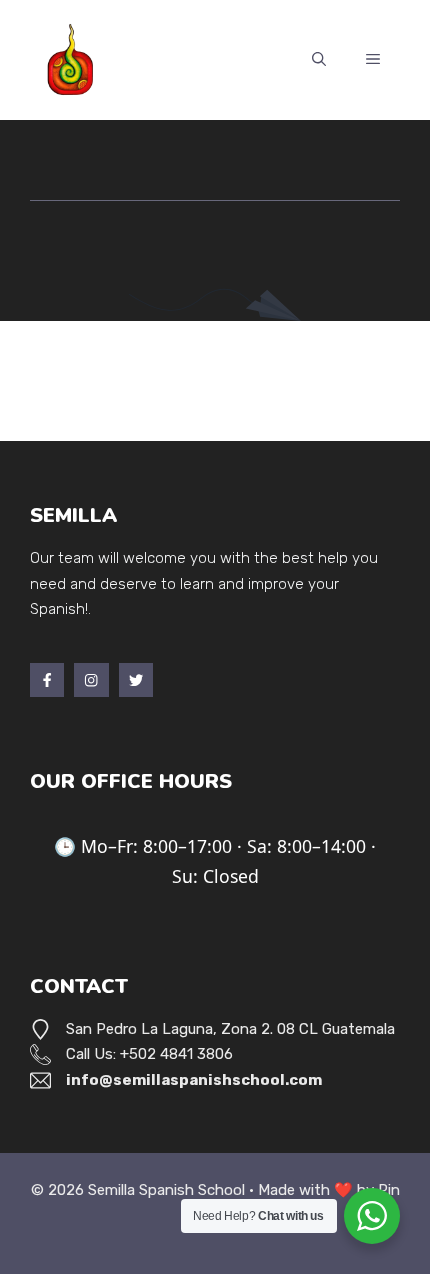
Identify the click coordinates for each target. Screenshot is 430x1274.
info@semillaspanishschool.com (194, 1080)
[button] (319, 60)
